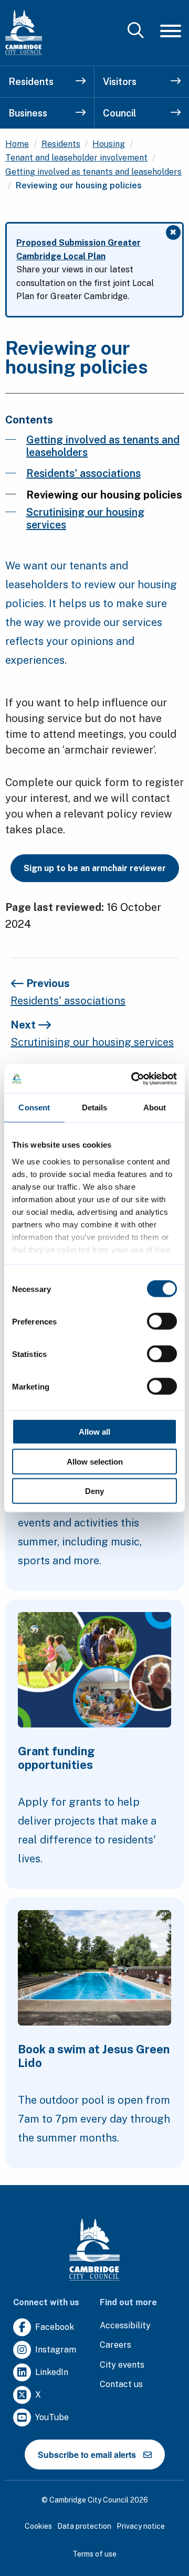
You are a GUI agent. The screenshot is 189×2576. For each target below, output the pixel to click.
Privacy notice (141, 2526)
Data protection (84, 2526)
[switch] (162, 1321)
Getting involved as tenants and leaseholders (93, 172)
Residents (31, 82)
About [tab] (155, 1107)
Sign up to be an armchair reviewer (95, 868)
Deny (94, 1491)
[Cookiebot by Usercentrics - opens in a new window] (133, 1078)
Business (28, 113)
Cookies (38, 2526)
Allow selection (95, 1461)
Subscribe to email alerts (87, 2455)
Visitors (120, 82)
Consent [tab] (34, 1107)
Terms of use (94, 2554)
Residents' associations (83, 473)
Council (119, 113)
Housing (109, 144)
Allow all (94, 1432)
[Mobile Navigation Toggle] (171, 31)
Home (17, 144)
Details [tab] (95, 1107)
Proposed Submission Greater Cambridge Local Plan (78, 250)
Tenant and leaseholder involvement (76, 158)
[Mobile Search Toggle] (136, 31)
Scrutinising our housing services (85, 518)
